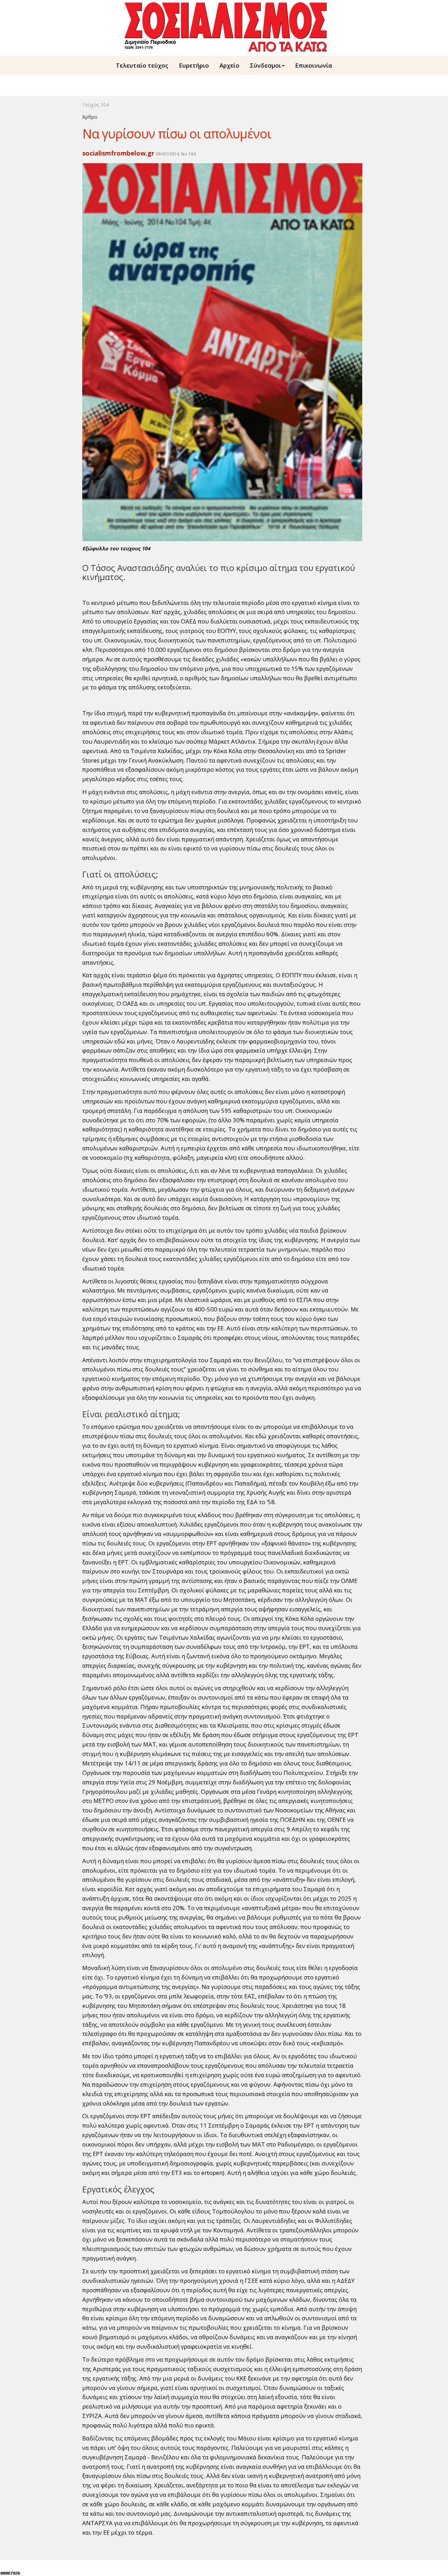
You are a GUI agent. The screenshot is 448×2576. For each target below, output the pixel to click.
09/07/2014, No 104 (176, 154)
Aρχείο (229, 65)
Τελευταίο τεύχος (142, 65)
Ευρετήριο (194, 65)
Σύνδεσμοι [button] (265, 65)
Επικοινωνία (314, 65)
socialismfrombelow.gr (118, 153)
